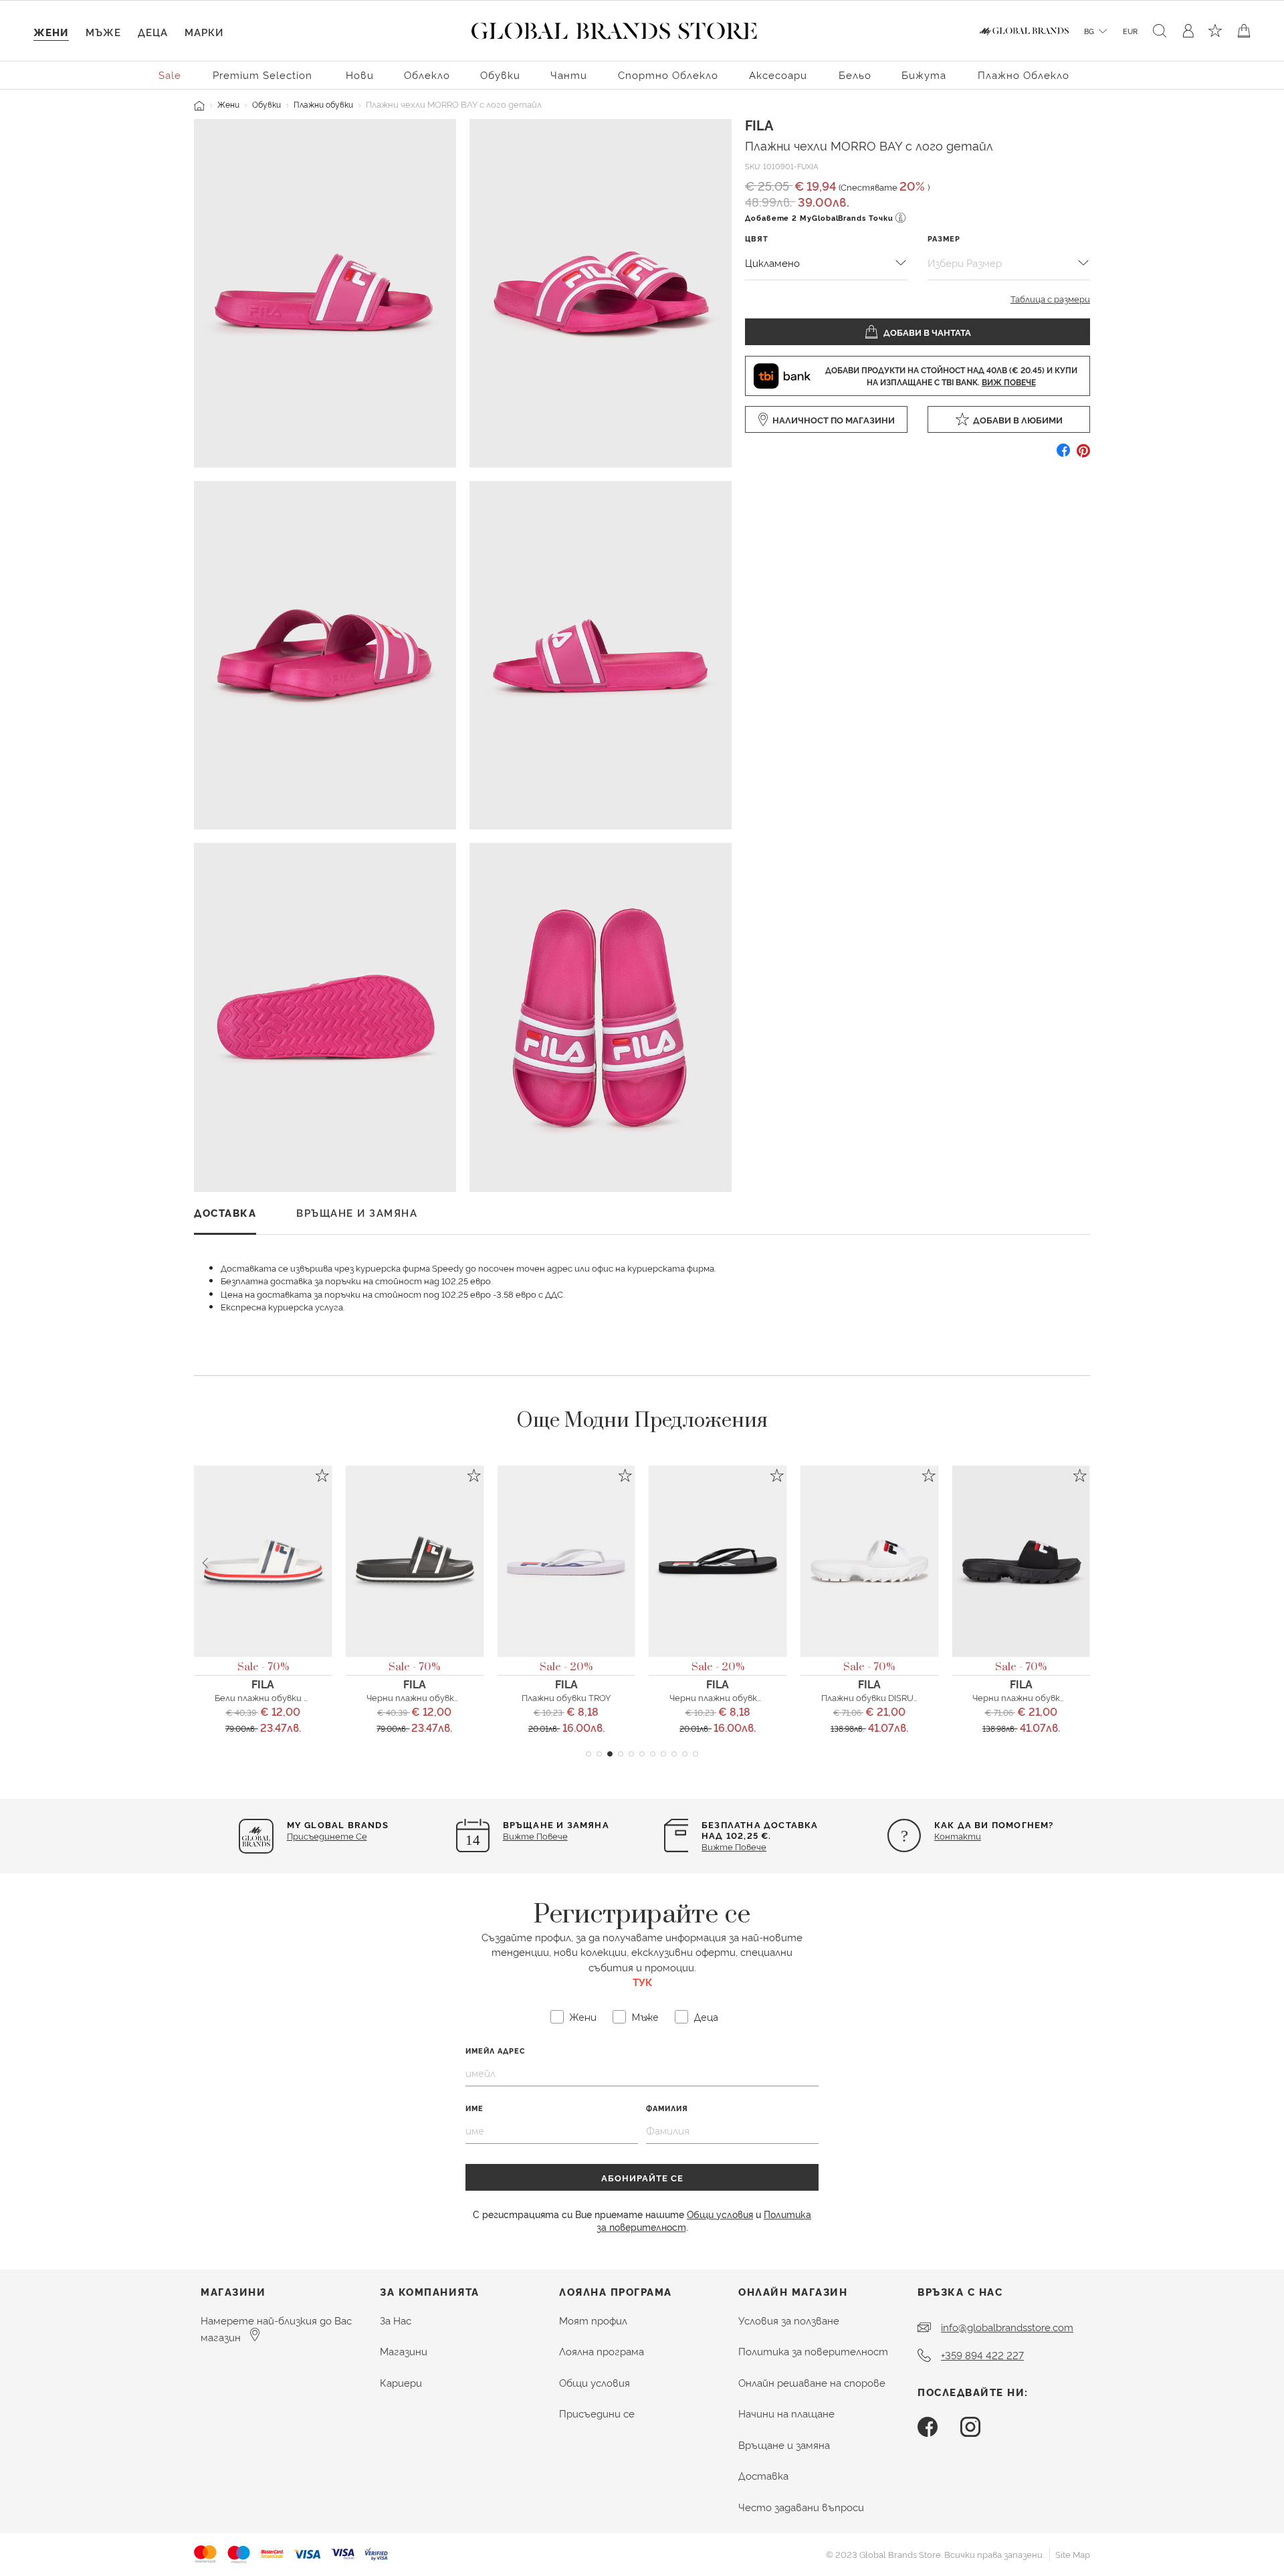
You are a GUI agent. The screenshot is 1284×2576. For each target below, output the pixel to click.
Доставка (763, 2475)
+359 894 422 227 (982, 2355)
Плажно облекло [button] (1024, 75)
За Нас (396, 2320)
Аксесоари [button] (778, 75)
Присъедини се (597, 2413)
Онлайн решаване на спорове (812, 2382)
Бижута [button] (924, 75)
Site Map (1073, 2554)
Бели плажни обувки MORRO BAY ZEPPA (299, 1697)
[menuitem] (171, 74)
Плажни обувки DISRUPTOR (879, 1697)
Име (474, 2108)
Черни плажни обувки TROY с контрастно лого (772, 1697)
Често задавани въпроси (801, 2507)
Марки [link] (204, 32)
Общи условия (720, 2214)
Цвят (757, 238)
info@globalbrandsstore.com (1007, 2327)
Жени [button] (51, 32)
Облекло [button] (427, 75)
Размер (944, 238)
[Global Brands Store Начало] (614, 28)
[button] (588, 1754)
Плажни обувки (323, 104)
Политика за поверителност (813, 2351)
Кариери (401, 2382)
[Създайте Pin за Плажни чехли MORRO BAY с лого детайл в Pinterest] (1083, 455)
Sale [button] (170, 75)
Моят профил (593, 2320)
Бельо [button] (855, 75)
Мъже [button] (103, 32)
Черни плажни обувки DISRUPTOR (1044, 1697)
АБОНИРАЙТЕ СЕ (642, 2177)
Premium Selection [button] (262, 75)
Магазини (404, 2351)
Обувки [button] (500, 75)
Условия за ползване (789, 2320)
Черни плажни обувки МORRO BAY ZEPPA (453, 1697)
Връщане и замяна (784, 2445)
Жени (228, 104)
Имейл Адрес (496, 2051)
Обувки (266, 104)
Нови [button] (360, 75)
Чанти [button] (569, 75)
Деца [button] (153, 32)
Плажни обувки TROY (566, 1697)
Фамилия (667, 2108)
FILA (759, 124)
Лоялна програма (602, 2351)
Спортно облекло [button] (668, 75)
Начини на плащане (786, 2413)
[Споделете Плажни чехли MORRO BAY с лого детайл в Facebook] (1063, 455)
